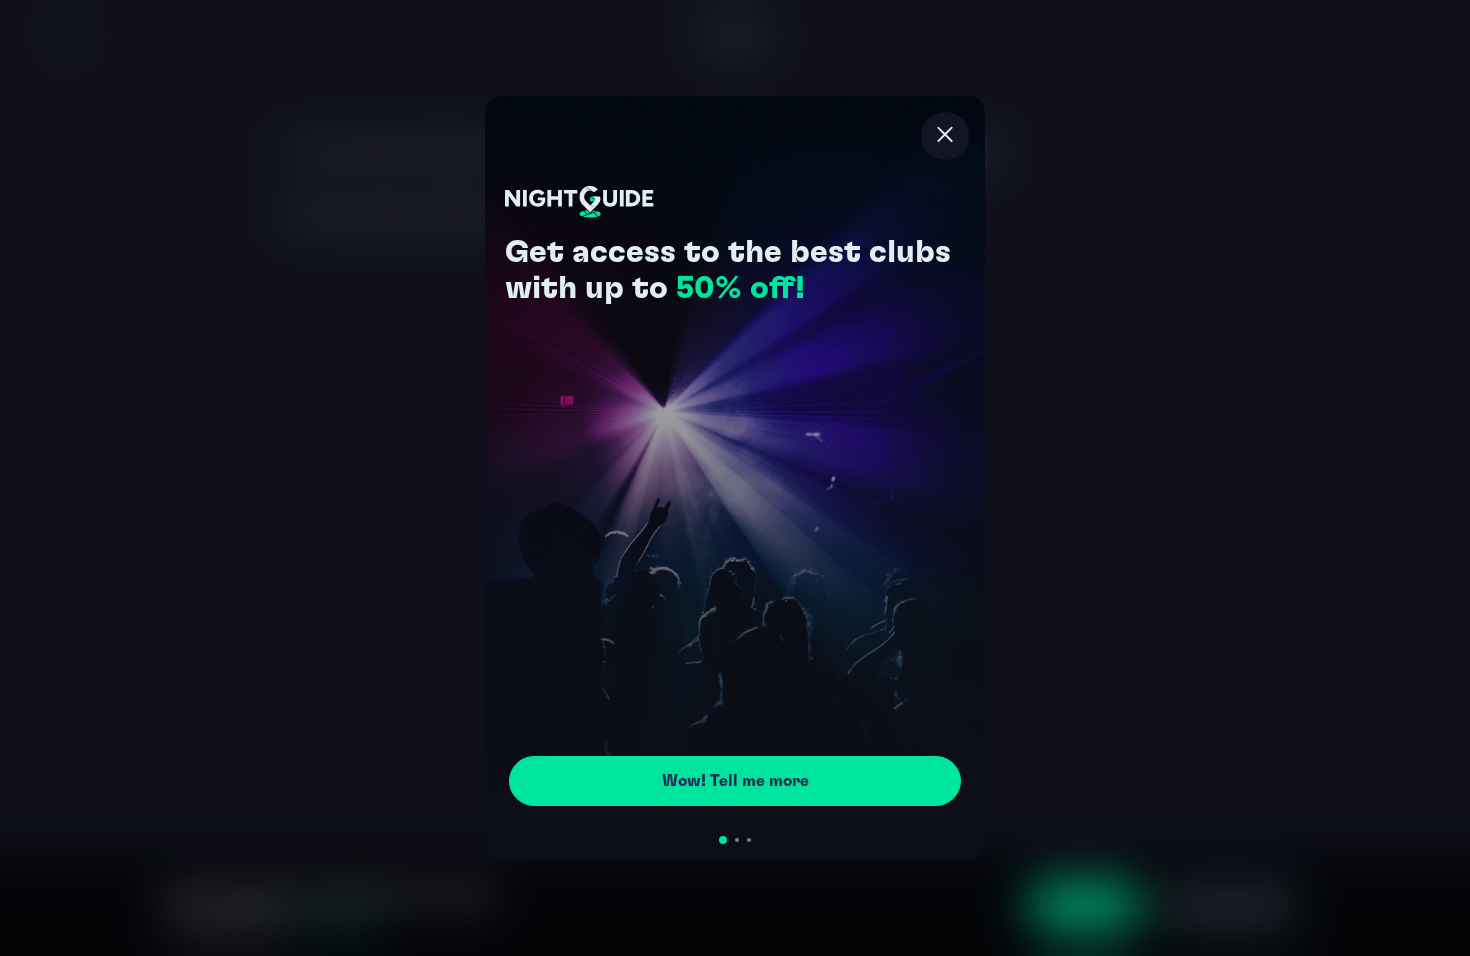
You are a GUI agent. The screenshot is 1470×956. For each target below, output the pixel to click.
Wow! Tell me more (735, 781)
